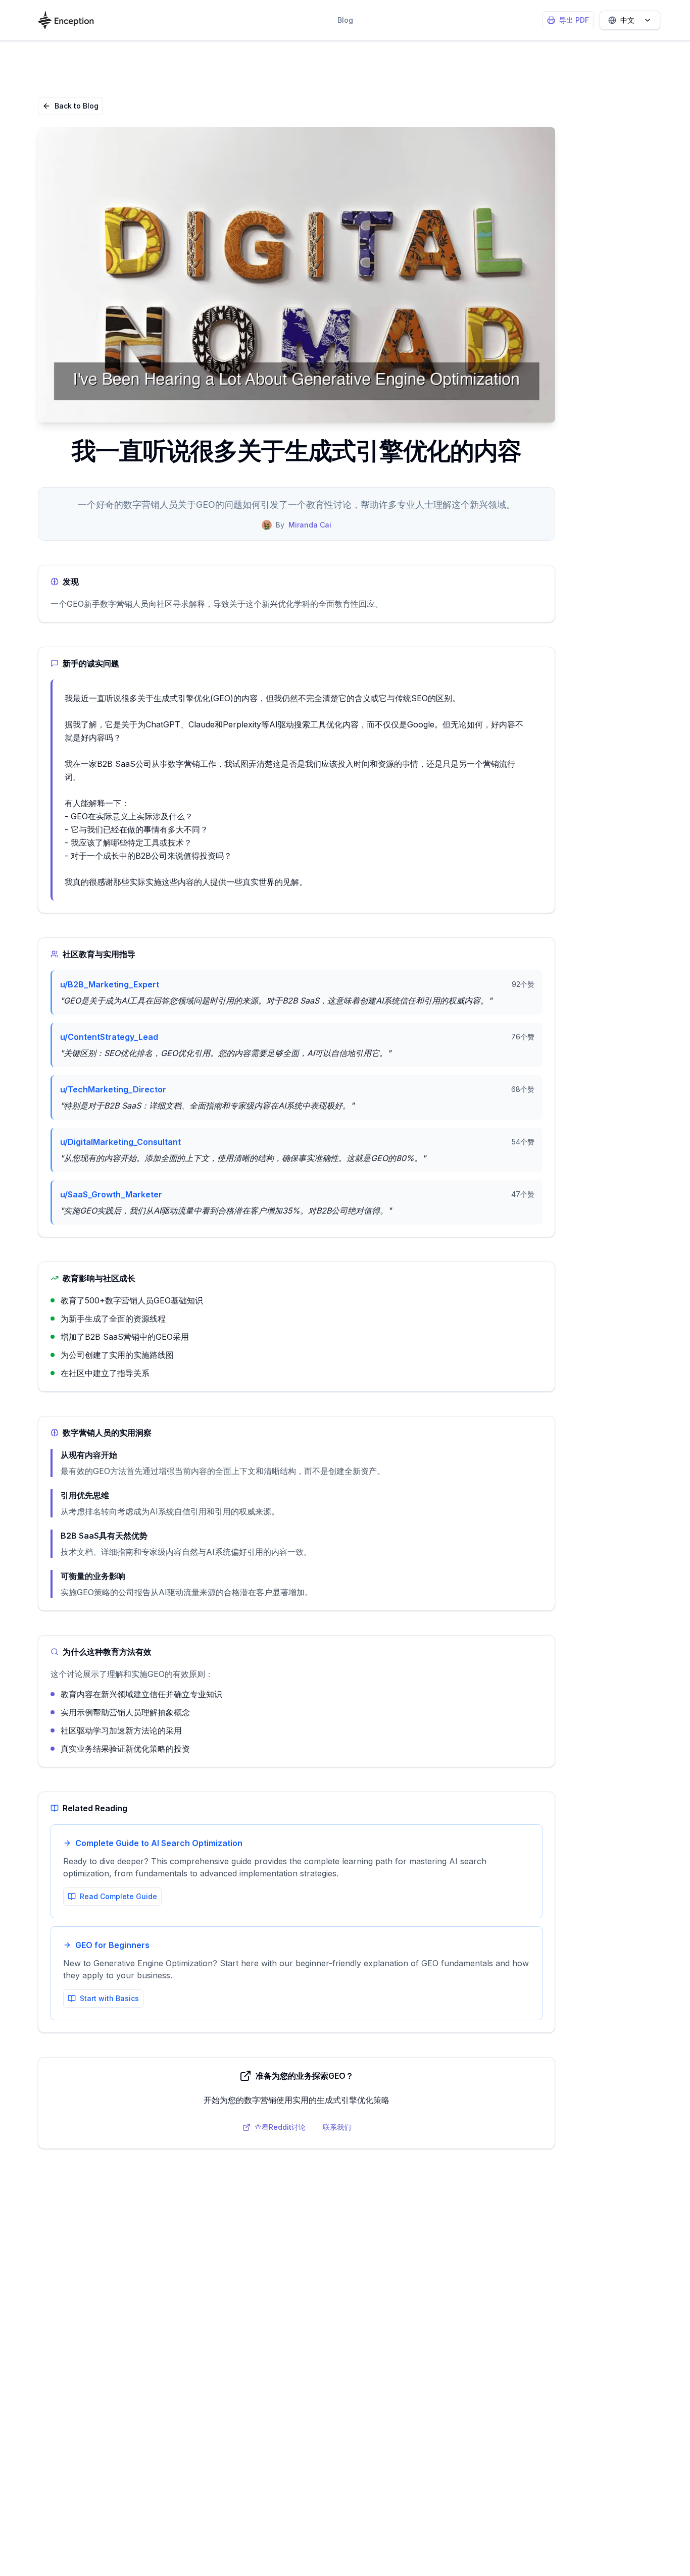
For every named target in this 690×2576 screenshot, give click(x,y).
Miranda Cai (310, 525)
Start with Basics (109, 1998)
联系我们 (337, 2127)
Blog (345, 20)
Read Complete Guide (118, 1896)
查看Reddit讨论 (280, 2127)
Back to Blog (77, 106)
